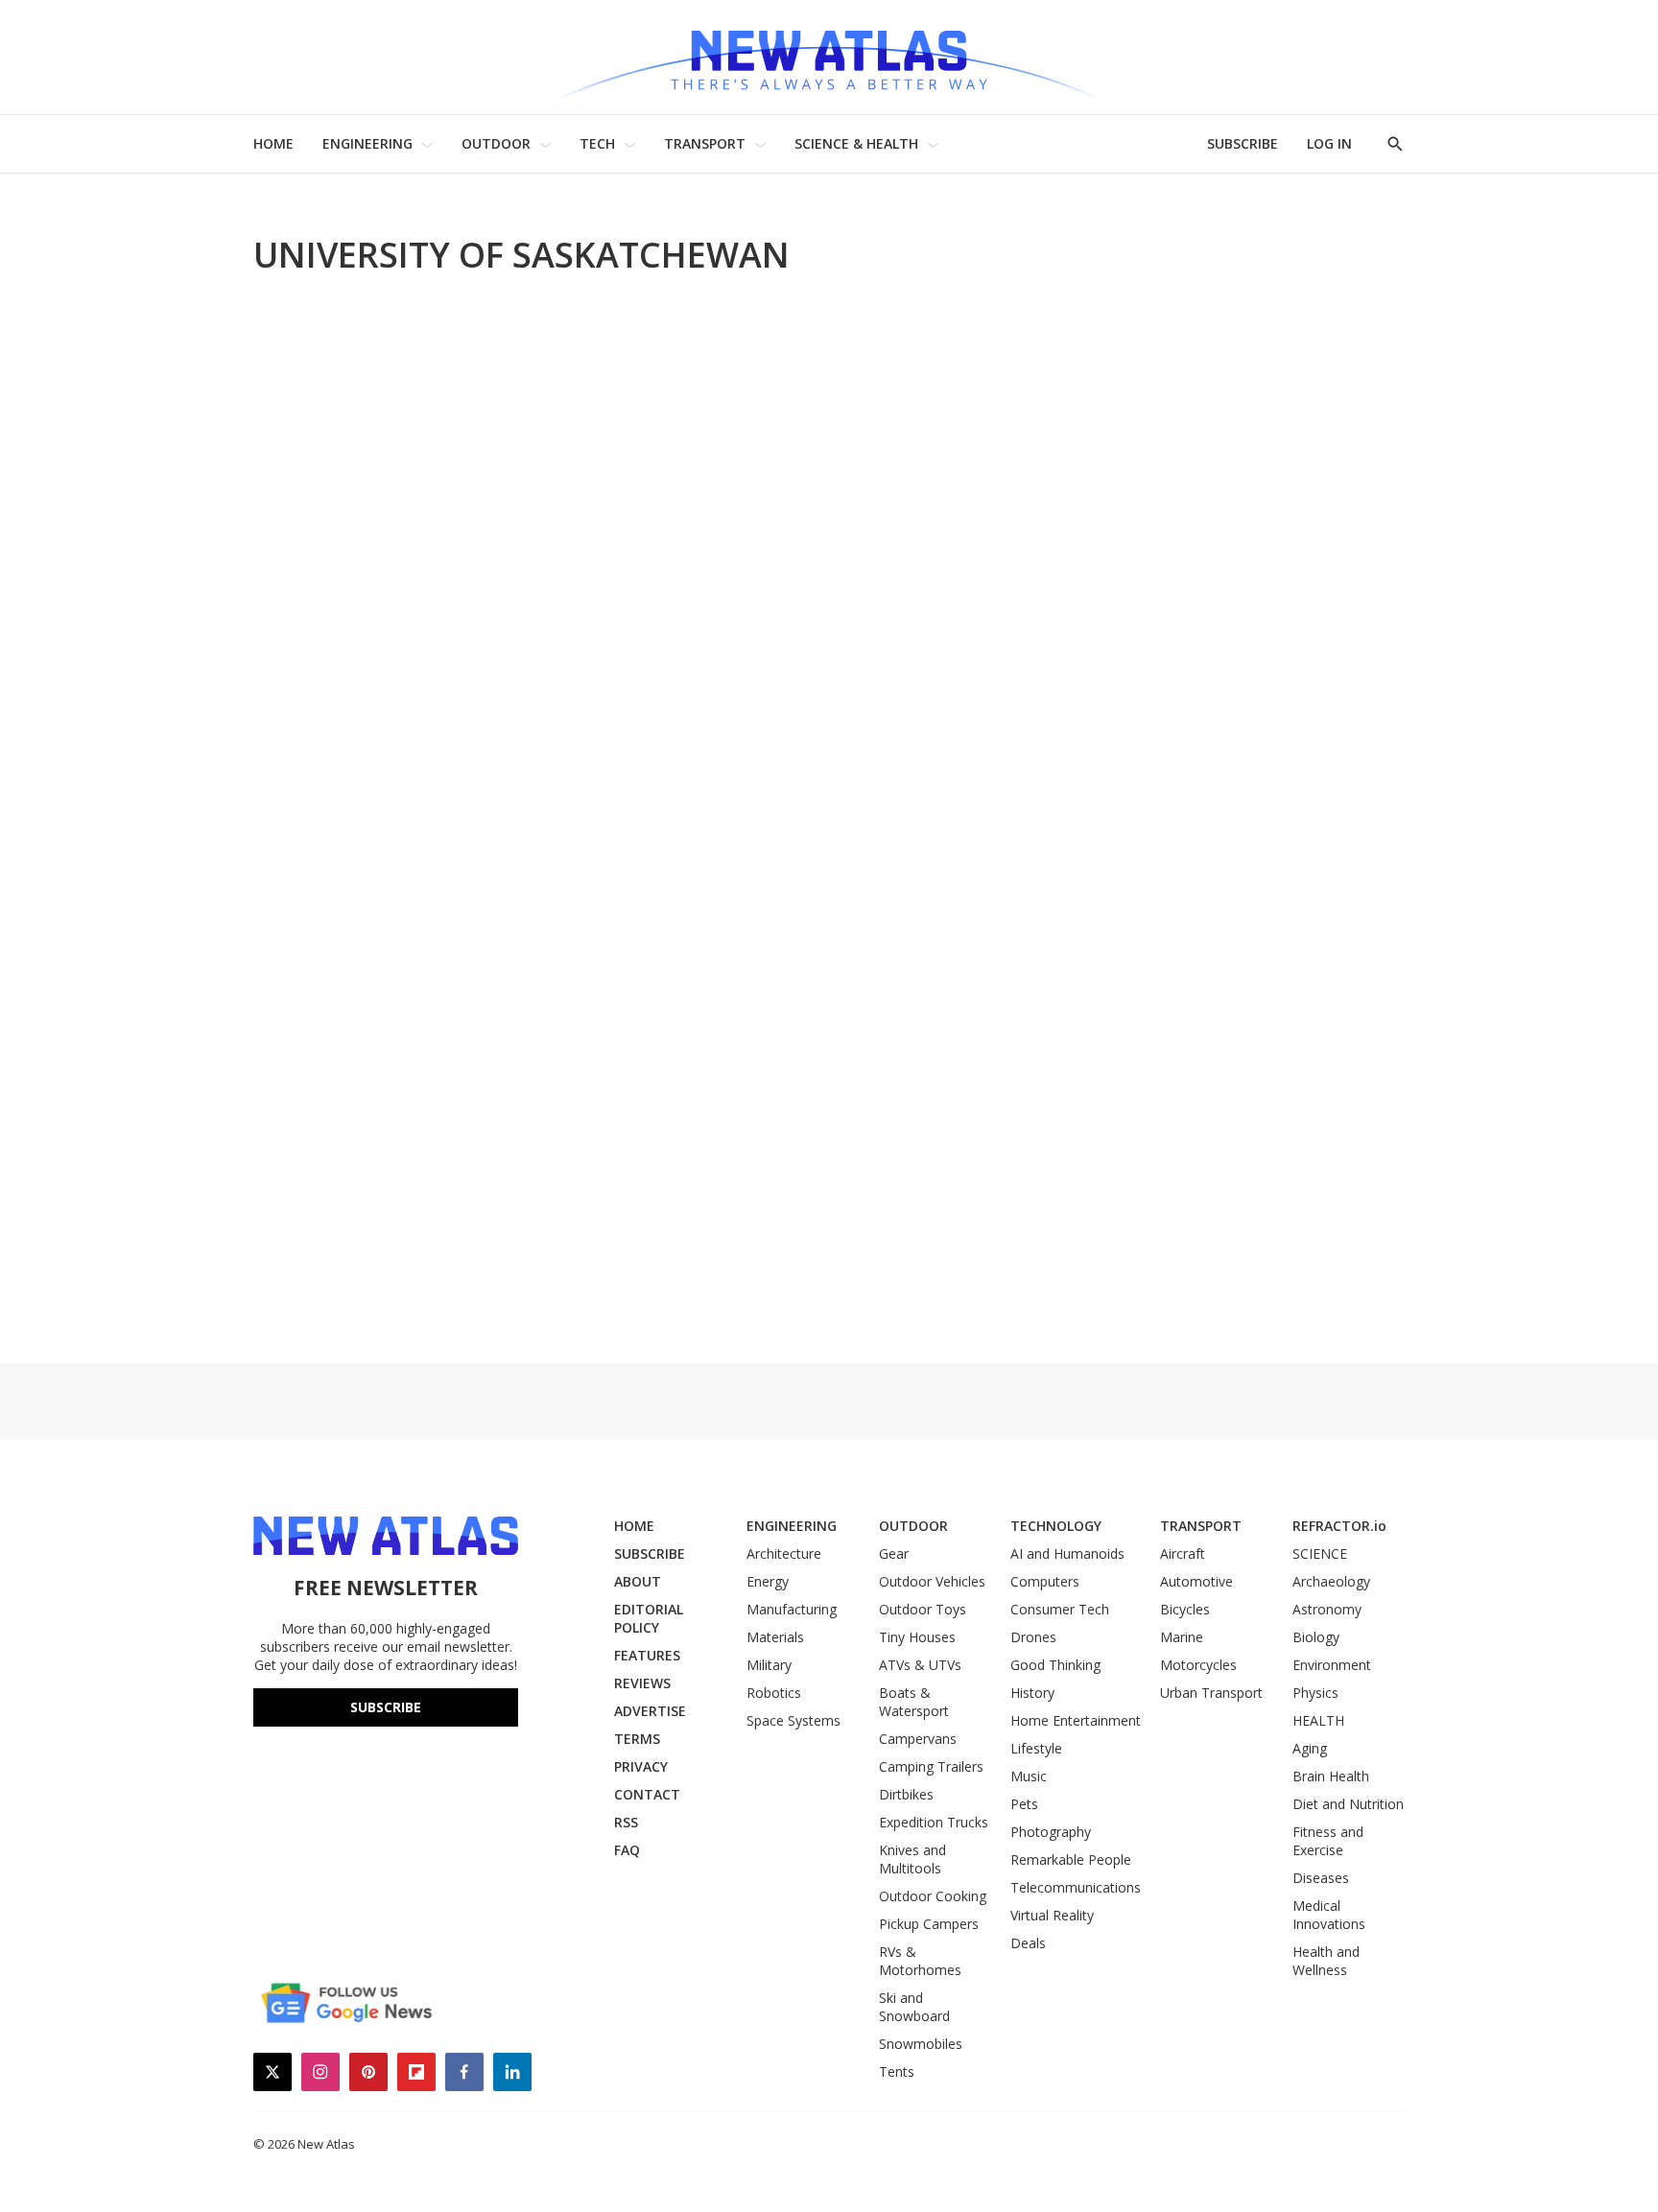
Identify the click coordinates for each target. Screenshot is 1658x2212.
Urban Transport (1211, 1693)
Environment (1332, 1665)
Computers (1045, 1581)
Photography (1051, 1832)
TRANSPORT (705, 143)
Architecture (784, 1553)
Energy (768, 1581)
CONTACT (647, 1794)
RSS (626, 1822)
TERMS (637, 1739)
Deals (1028, 1943)
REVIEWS (642, 1683)
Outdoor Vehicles (932, 1581)
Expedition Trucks (934, 1822)
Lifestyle (1036, 1748)
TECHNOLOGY (1056, 1526)
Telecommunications (1076, 1887)
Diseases (1321, 1878)
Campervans (918, 1739)
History (1032, 1693)
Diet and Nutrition (1348, 1804)
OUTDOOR (496, 143)
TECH (597, 143)
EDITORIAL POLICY (649, 1618)
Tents (897, 2071)
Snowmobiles (921, 2044)
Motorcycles (1198, 1665)
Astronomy (1327, 1609)
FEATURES (647, 1655)
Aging (1310, 1748)
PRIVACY (641, 1766)
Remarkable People (1071, 1859)
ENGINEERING (367, 143)
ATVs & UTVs (920, 1665)
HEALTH (1318, 1720)
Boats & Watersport (914, 1702)
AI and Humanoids (1067, 1553)
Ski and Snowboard (914, 2007)
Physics (1315, 1693)
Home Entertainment (1076, 1720)
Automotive (1196, 1581)
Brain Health (1331, 1776)
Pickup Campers (929, 1924)
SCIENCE (1320, 1553)
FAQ (627, 1850)
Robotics (774, 1693)
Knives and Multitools (912, 1859)
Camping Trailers (931, 1766)
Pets (1024, 1804)
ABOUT (638, 1581)
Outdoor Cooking (933, 1896)
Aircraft (1183, 1553)
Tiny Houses (917, 1637)
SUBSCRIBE (1243, 143)
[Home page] (829, 57)
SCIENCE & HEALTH (856, 143)
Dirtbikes (906, 1794)
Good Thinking (1055, 1665)
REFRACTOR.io (1339, 1526)
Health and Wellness (1326, 1961)
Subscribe (386, 1707)
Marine (1182, 1637)
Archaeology (1331, 1581)
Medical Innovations (1329, 1915)
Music (1029, 1776)
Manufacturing (792, 1609)
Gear (894, 1553)
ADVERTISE (650, 1711)
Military (769, 1665)
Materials (775, 1637)
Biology (1316, 1637)
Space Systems (793, 1720)
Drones (1033, 1637)
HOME (273, 143)
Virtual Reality (1052, 1915)
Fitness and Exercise (1328, 1841)
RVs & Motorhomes (920, 1961)
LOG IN (1329, 143)
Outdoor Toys (923, 1609)
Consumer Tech (1060, 1609)
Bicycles (1185, 1609)
